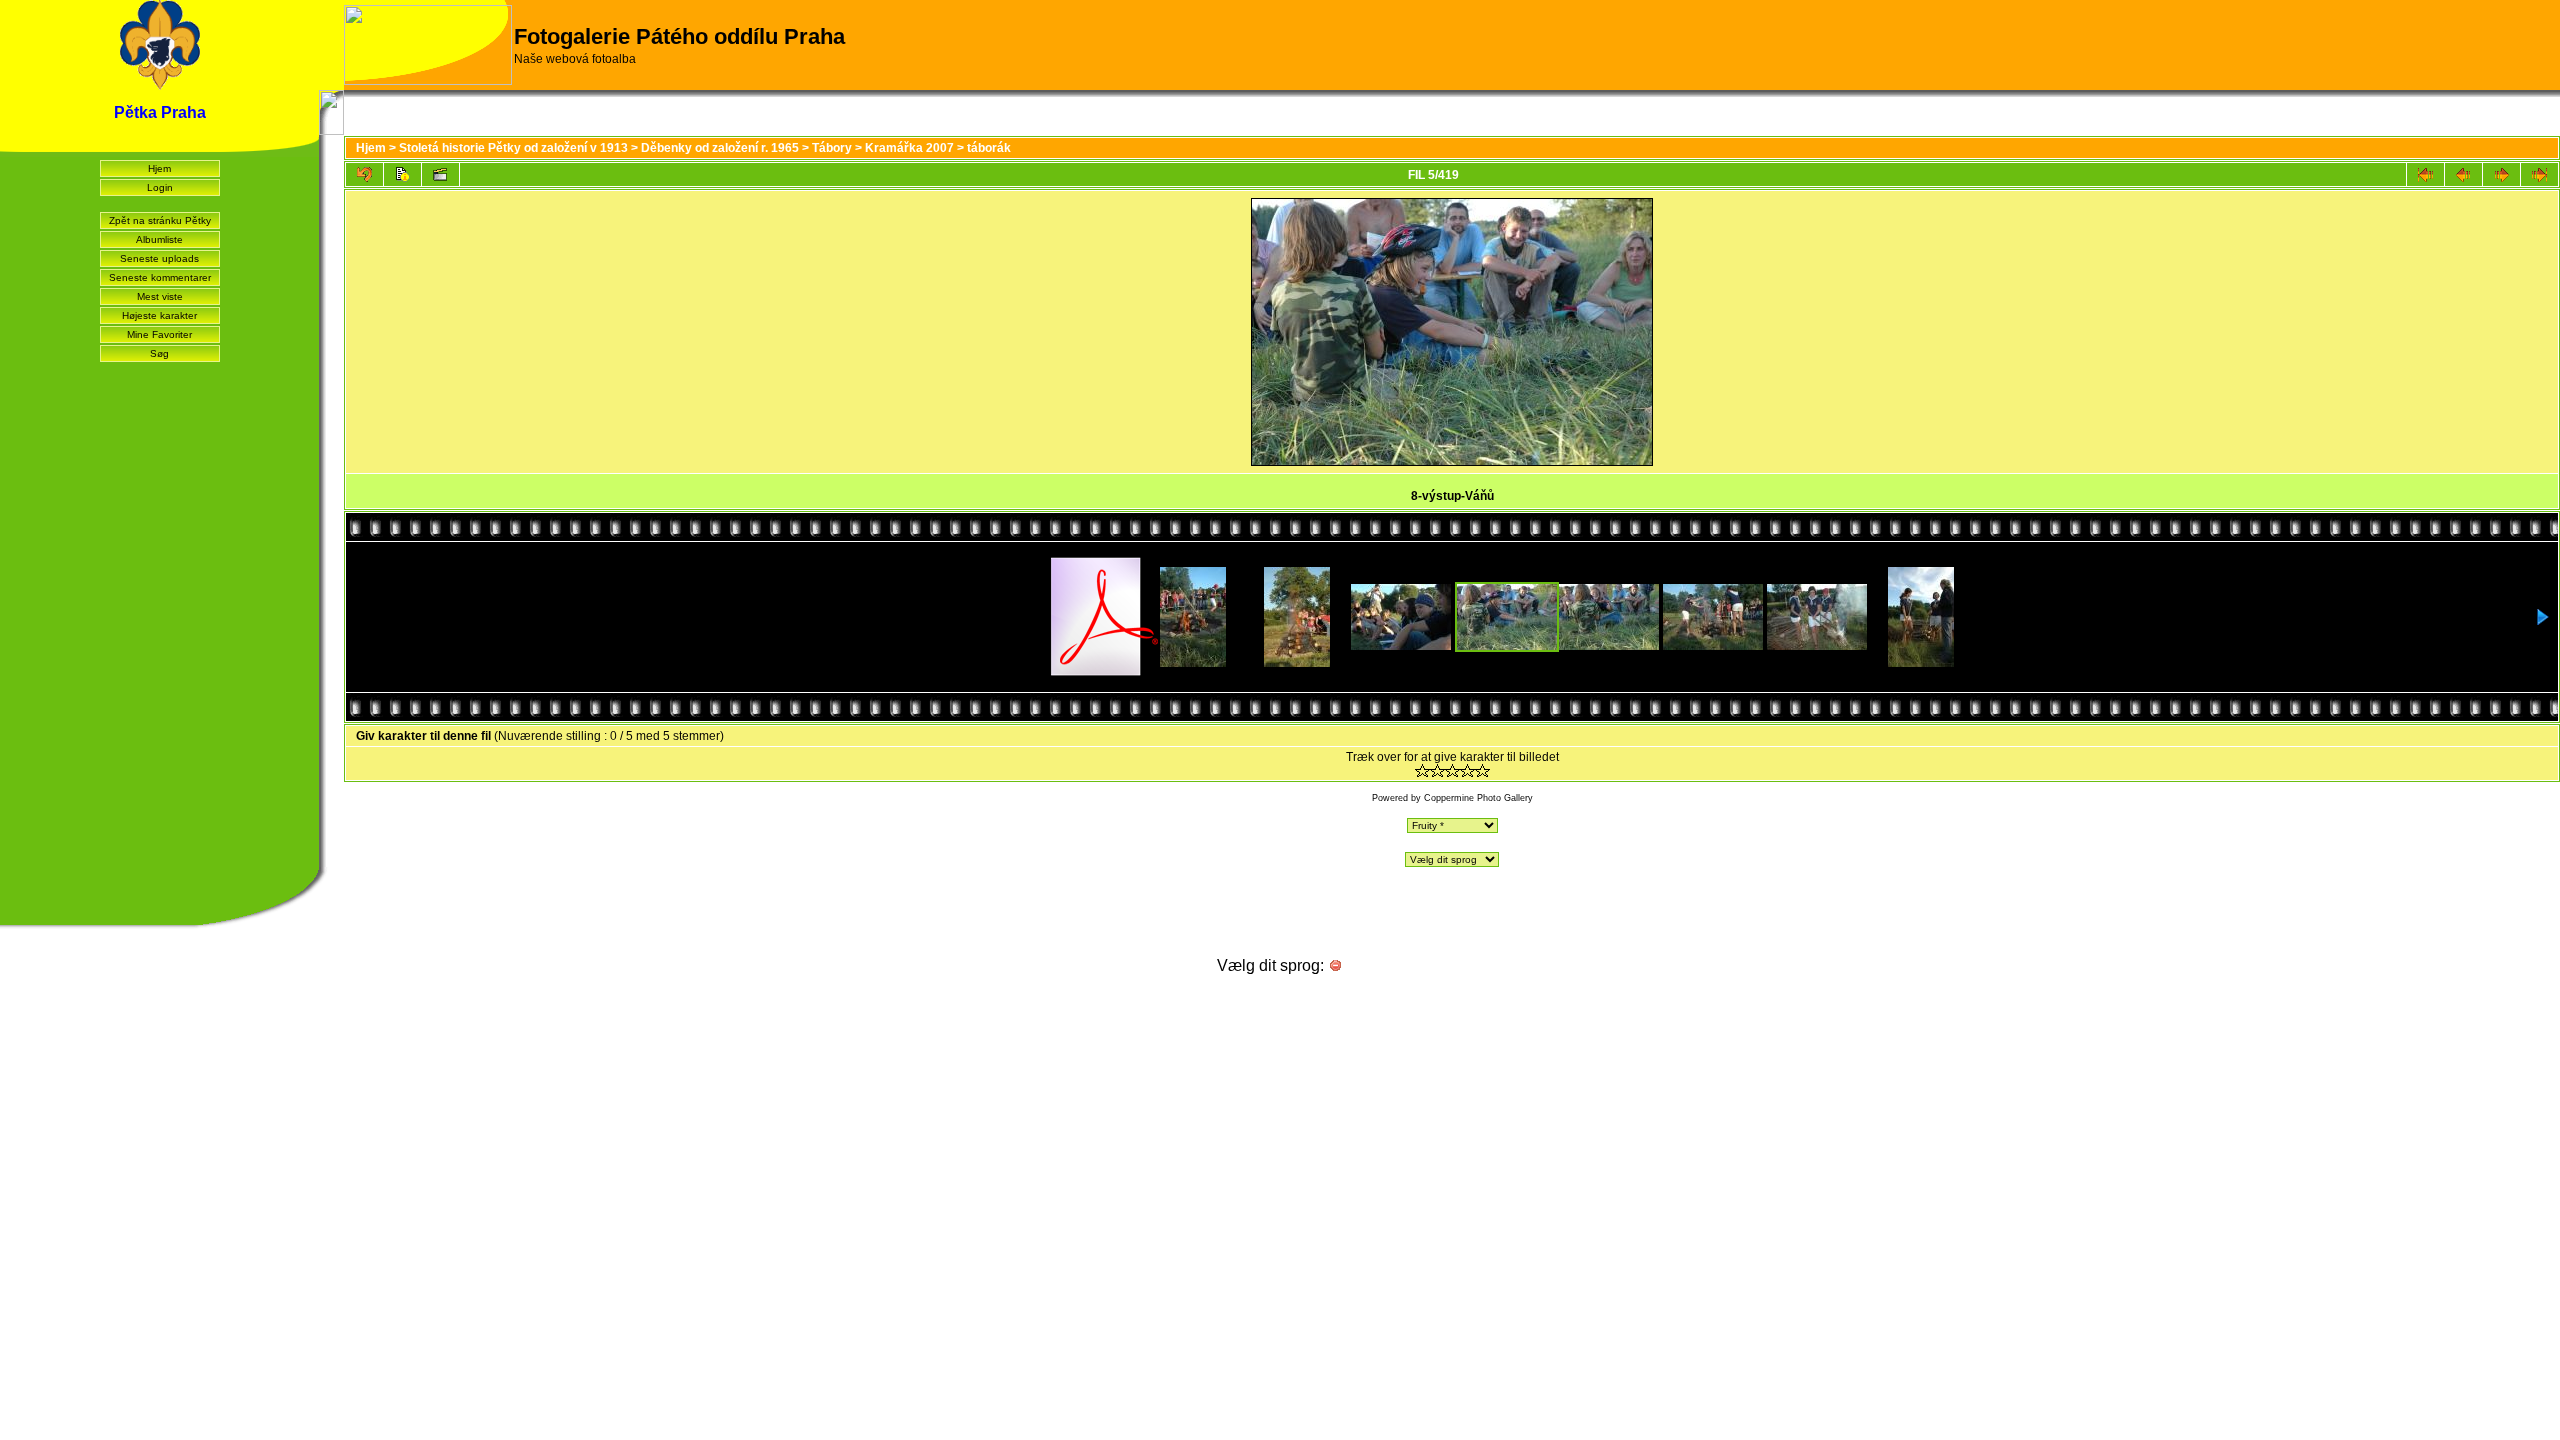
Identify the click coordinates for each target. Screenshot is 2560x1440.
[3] (1452, 770)
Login (160, 187)
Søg (159, 353)
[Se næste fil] (2501, 174)
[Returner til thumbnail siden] (364, 174)
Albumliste (159, 239)
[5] (1482, 770)
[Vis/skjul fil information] (402, 174)
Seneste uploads (159, 258)
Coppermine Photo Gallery (1478, 798)
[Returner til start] (2425, 174)
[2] (1437, 770)
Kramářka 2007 (909, 148)
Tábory (832, 148)
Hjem (159, 168)
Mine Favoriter (159, 334)
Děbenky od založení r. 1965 (720, 148)
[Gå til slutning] (2539, 174)
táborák (989, 148)
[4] (1467, 770)
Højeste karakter (159, 315)
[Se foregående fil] (2463, 174)
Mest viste (160, 296)
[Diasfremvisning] (440, 174)
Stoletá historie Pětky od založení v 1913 (513, 148)
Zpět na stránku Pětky (160, 220)
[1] (1422, 770)
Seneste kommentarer (160, 277)
